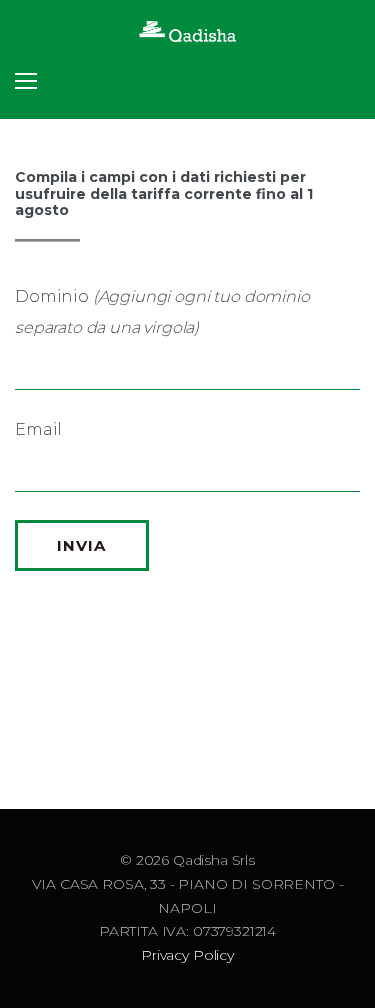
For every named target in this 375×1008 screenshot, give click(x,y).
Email (38, 429)
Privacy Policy (187, 955)
